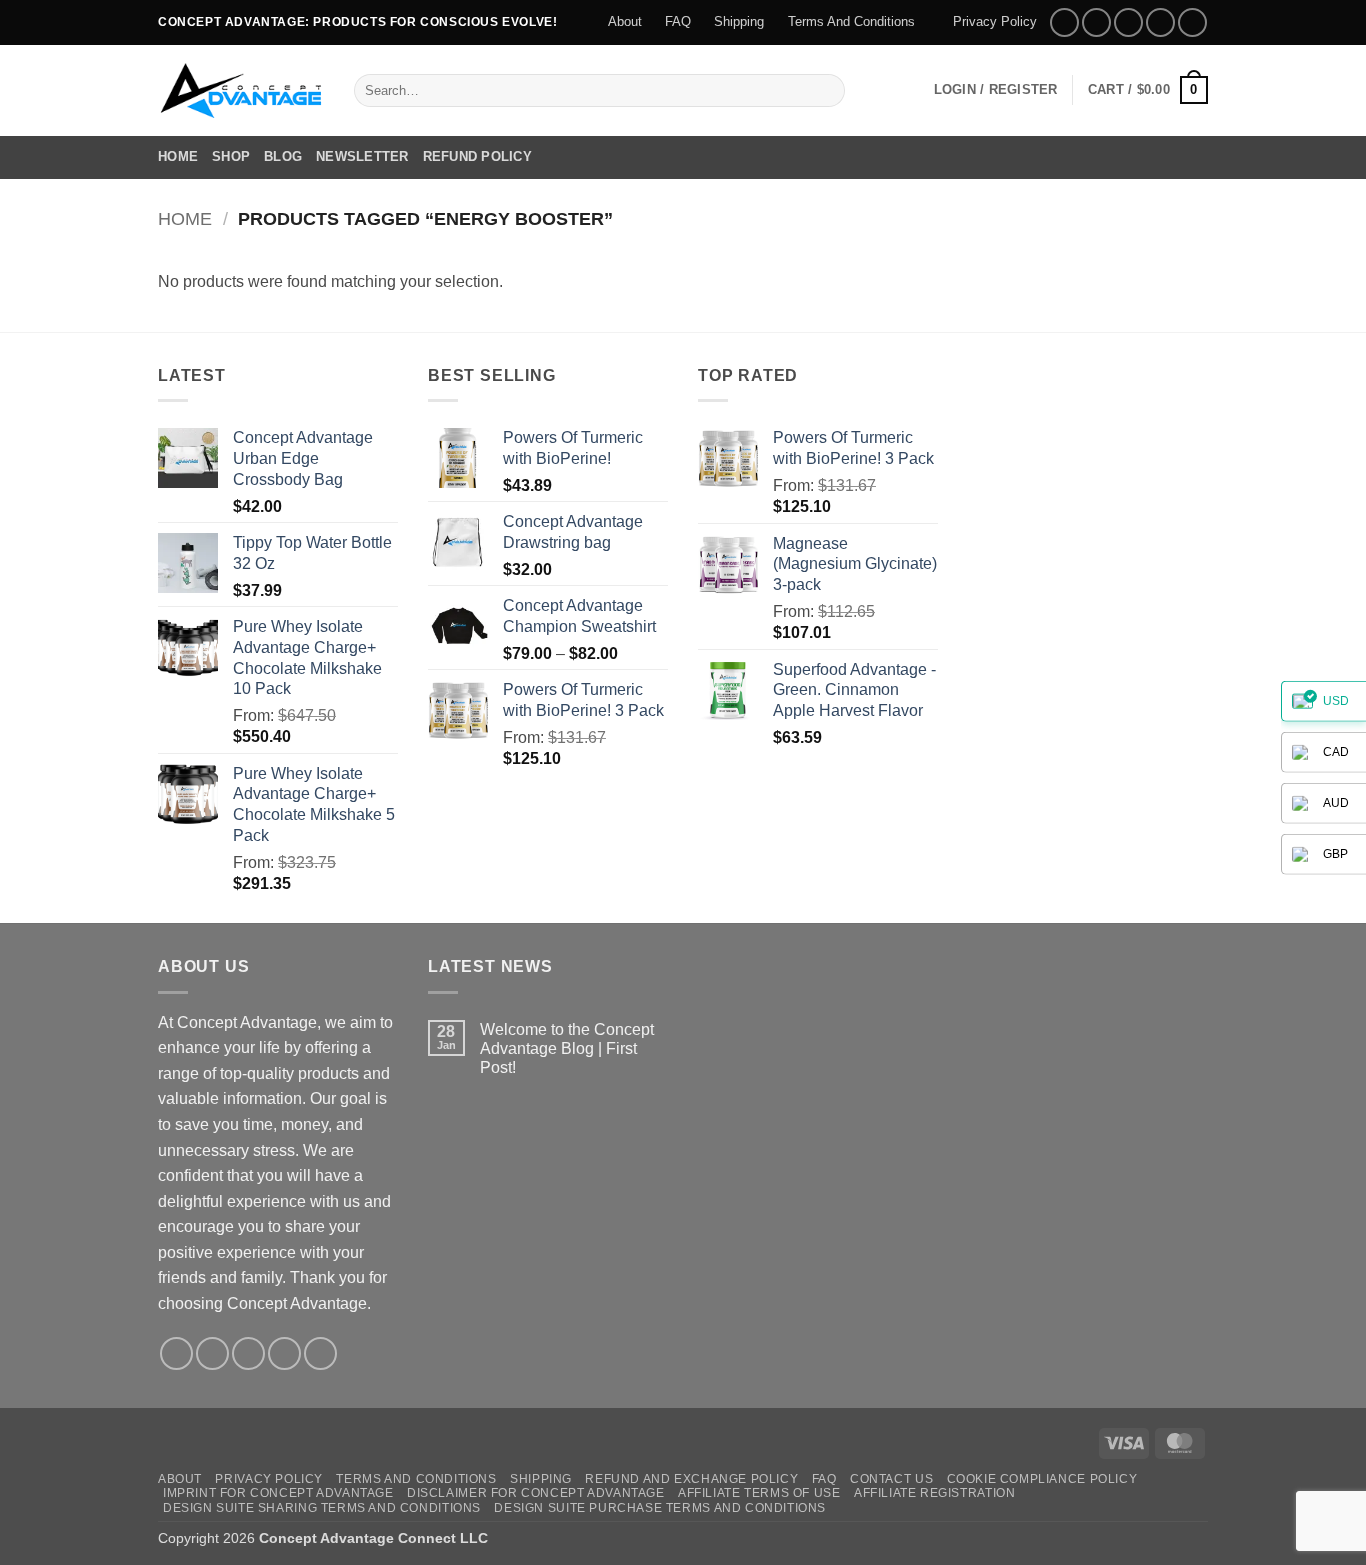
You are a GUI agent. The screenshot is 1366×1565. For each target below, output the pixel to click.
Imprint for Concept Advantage (278, 1493)
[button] (996, 90)
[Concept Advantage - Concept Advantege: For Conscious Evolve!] (241, 90)
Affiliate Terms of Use (759, 1493)
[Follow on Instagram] (1096, 22)
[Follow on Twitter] (1128, 22)
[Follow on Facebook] (1064, 22)
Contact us (891, 1479)
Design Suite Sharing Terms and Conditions (322, 1508)
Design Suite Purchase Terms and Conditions (660, 1508)
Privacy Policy (995, 21)
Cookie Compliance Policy (1042, 1479)
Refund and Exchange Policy (691, 1479)
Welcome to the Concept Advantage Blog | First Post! (567, 1048)
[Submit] (826, 90)
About (625, 21)
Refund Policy (477, 156)
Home (178, 156)
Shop (231, 156)
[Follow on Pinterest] (1192, 22)
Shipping (739, 21)
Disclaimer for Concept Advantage (536, 1493)
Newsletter (362, 156)
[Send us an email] (1160, 22)
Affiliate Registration (934, 1493)
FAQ (678, 21)
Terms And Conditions (851, 21)
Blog (283, 156)
